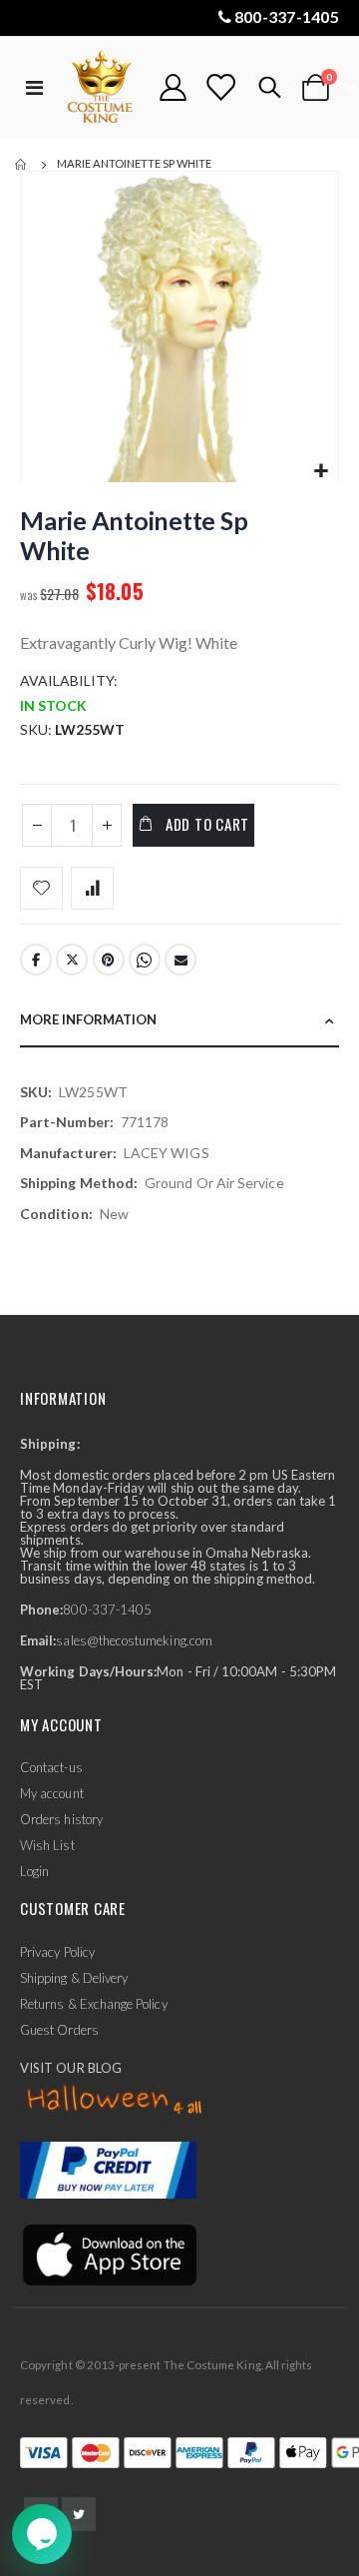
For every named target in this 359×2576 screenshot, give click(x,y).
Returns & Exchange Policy (94, 2004)
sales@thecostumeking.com (134, 1640)
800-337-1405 (287, 16)
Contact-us (51, 1767)
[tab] (179, 1021)
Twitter (72, 960)
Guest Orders (59, 2030)
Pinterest (109, 960)
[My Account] (174, 87)
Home (22, 165)
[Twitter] (79, 2514)
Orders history (61, 1819)
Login (34, 1871)
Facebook (36, 960)
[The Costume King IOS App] (108, 2254)
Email (180, 960)
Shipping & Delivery (74, 1978)
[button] (321, 472)
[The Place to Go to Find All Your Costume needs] (102, 87)
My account (52, 1793)
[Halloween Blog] (115, 2100)
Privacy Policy (57, 1952)
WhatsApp (145, 960)
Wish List (47, 1845)
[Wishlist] (220, 87)
